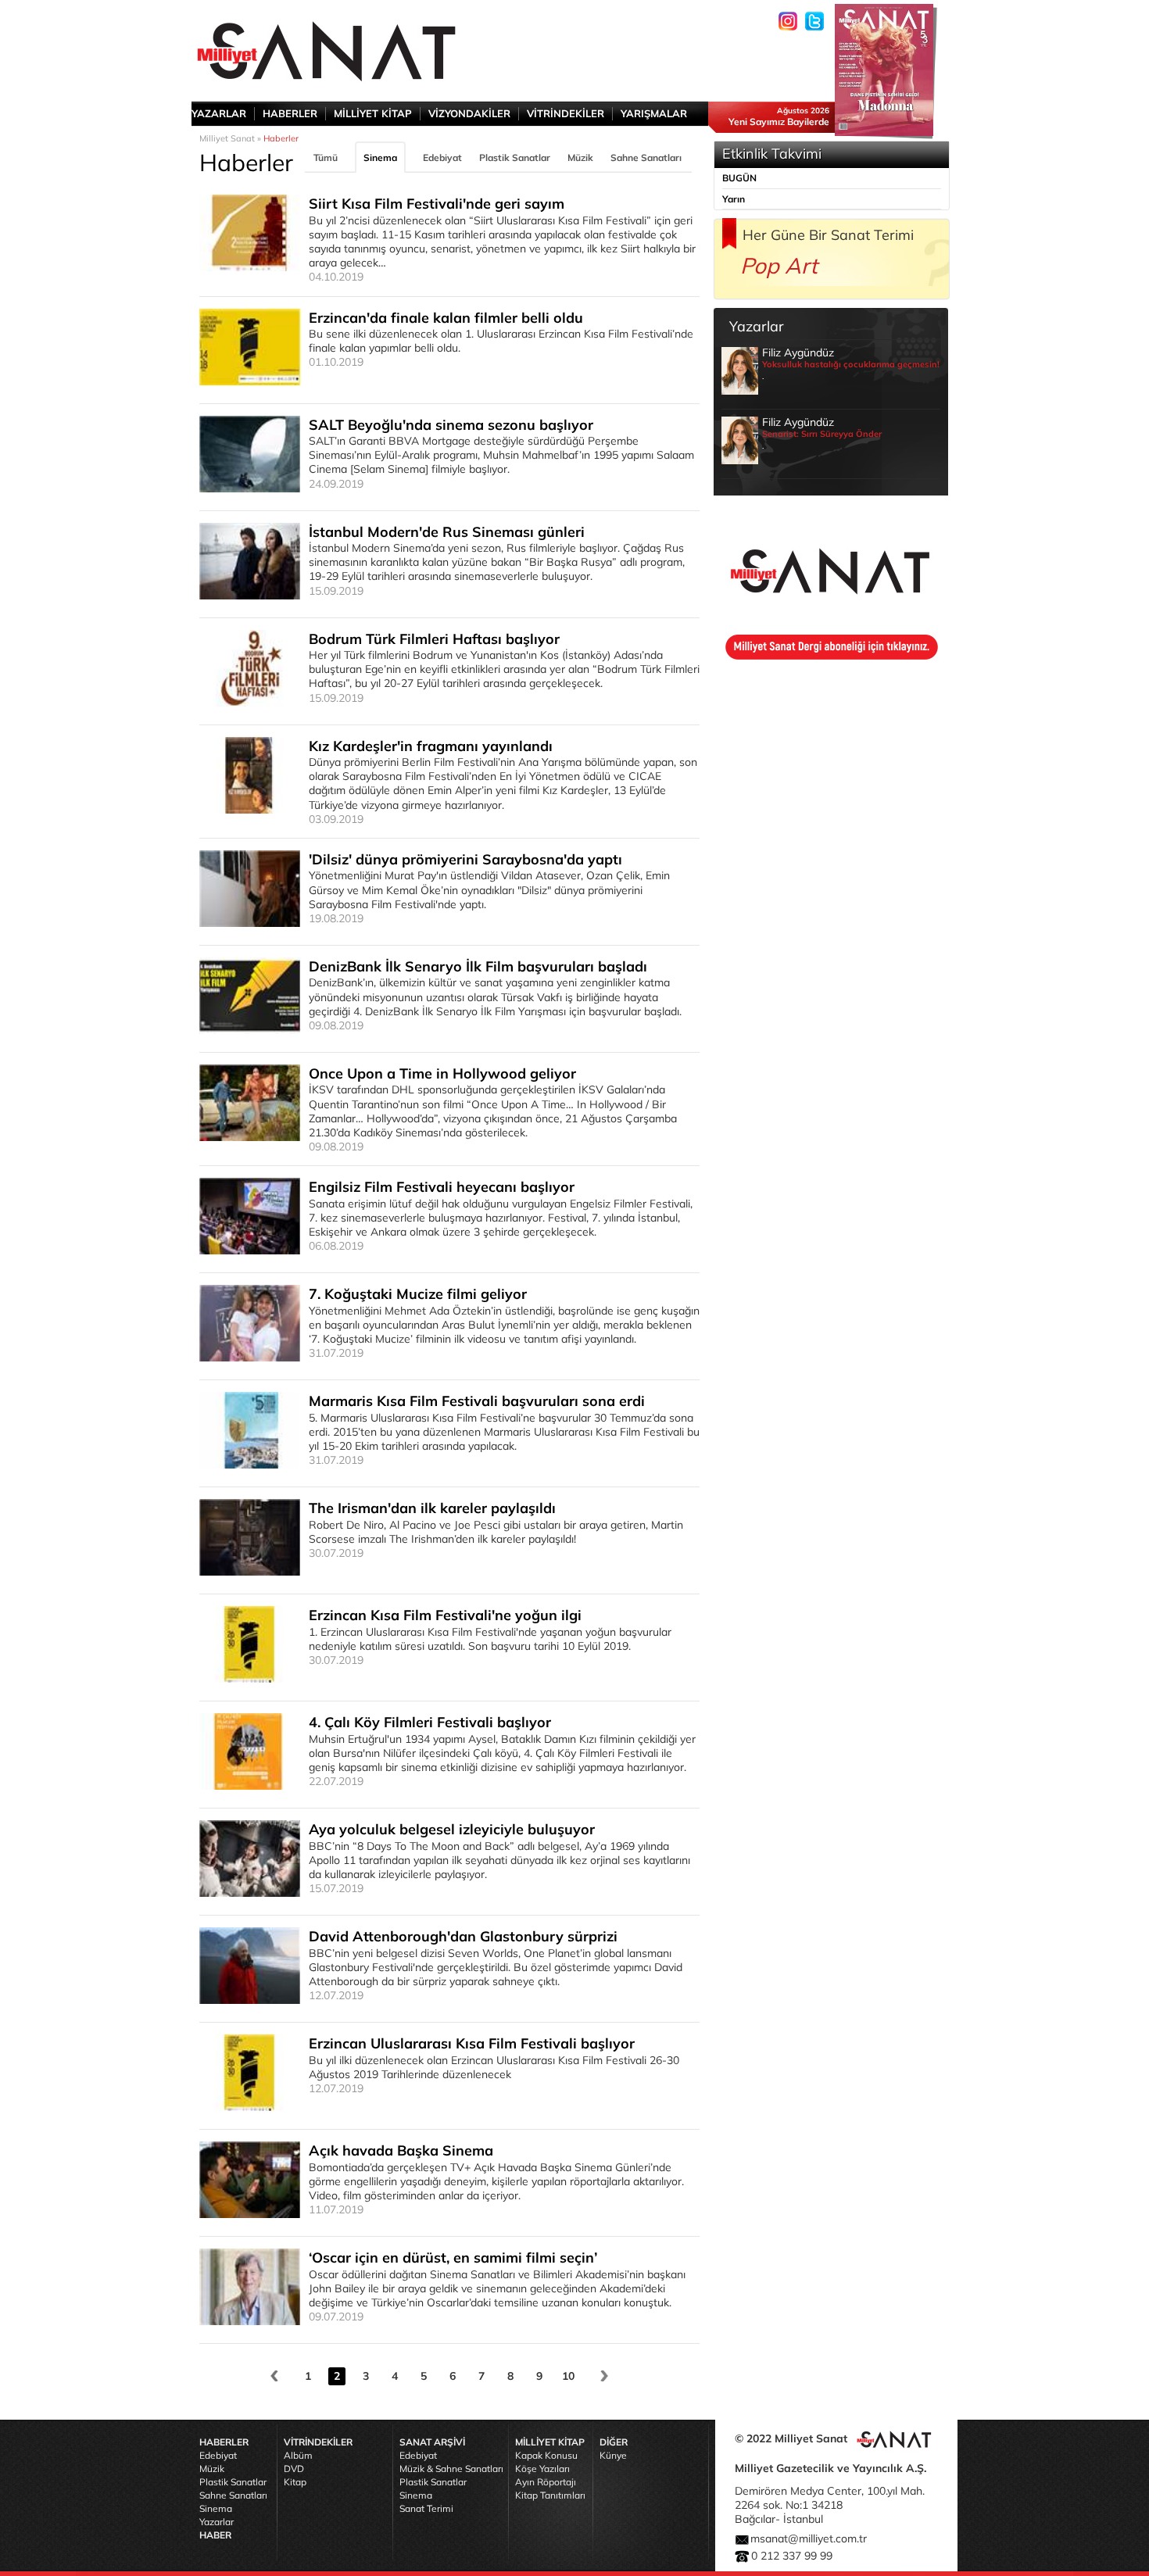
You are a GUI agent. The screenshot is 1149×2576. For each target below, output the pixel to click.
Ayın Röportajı (546, 2482)
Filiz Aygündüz (851, 363)
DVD (294, 2469)
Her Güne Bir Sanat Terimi (828, 235)
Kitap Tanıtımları (550, 2495)
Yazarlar (217, 2522)
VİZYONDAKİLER (469, 113)
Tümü (326, 157)
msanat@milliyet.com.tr (809, 2538)
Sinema (380, 157)
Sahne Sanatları (646, 157)
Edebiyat (442, 157)
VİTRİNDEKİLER (566, 113)
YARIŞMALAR (654, 113)
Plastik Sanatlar (515, 157)
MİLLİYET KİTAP (373, 113)
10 (568, 2376)
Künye (613, 2455)
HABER (215, 2535)
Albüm (298, 2455)
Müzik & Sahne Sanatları (451, 2469)
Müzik (580, 157)
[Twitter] (814, 21)
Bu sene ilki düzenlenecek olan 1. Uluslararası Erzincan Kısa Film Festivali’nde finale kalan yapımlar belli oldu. (501, 339)
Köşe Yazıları (542, 2469)
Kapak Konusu (546, 2455)
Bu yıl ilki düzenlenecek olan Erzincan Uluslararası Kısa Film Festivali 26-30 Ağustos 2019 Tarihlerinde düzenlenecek (494, 2065)
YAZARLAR (219, 113)
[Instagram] (788, 21)
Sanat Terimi (426, 2508)
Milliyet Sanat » (230, 138)
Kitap (295, 2482)
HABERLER (290, 113)
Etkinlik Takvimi (772, 154)
